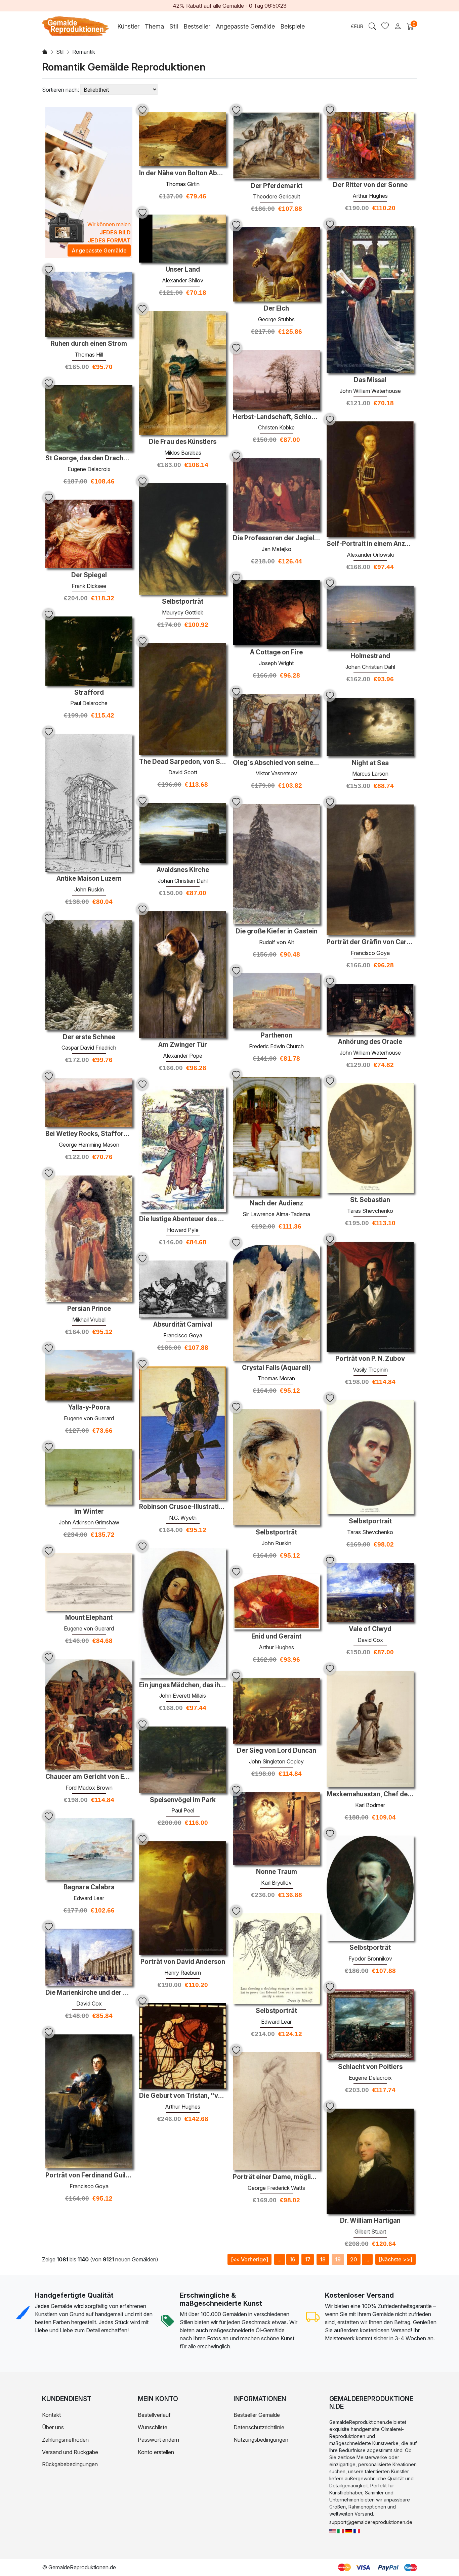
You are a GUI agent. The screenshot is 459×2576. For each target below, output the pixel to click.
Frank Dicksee (89, 586)
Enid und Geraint (276, 1637)
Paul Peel (183, 1810)
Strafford (89, 693)
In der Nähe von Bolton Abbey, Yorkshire (183, 173)
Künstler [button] (128, 26)
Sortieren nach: (60, 90)
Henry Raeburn (183, 1973)
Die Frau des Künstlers (183, 442)
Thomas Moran (276, 1378)
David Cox (370, 1640)
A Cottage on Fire (276, 652)
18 (323, 2259)
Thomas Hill (89, 355)
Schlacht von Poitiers (370, 2067)
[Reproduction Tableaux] (357, 2531)
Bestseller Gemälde (257, 2415)
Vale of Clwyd (370, 1629)
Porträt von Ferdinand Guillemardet (89, 2175)
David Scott (183, 772)
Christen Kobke (276, 427)
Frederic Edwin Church (276, 1046)
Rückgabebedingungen (70, 2464)
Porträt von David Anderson (183, 1962)
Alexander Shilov (183, 280)
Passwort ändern (158, 2440)
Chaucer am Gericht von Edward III (89, 1777)
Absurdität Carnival (183, 1325)
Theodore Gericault (277, 196)
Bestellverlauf (154, 2415)
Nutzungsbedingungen (261, 2440)
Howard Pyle (183, 1230)
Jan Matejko (277, 549)
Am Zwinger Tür (183, 1045)
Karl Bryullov (276, 1883)
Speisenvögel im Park (183, 1800)
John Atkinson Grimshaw (89, 1522)
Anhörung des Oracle (370, 1042)
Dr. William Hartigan (370, 2221)
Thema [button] (154, 26)
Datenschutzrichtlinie (259, 2427)
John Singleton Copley (276, 1761)
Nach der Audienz (276, 1203)
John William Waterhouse (370, 391)
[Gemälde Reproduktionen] (349, 2531)
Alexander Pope (183, 1056)
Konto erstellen (156, 2452)
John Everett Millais (183, 1696)
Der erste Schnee (89, 1037)
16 (293, 2259)
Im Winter (89, 1512)
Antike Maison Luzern (89, 879)
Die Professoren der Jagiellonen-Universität (276, 538)
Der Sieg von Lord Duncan (277, 1751)
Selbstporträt (183, 602)
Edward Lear (89, 1898)
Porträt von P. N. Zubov (370, 1359)
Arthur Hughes (370, 196)
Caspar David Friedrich (89, 1048)
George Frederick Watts (276, 2188)
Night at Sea (370, 763)
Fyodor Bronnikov (370, 1959)
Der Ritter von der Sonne (370, 185)
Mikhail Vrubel (89, 1320)
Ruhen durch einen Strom (89, 344)
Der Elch (276, 309)
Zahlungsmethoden (65, 2440)
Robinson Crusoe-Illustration (183, 1507)
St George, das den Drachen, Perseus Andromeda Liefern (89, 458)
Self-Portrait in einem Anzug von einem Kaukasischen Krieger (370, 544)
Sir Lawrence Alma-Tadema (276, 1214)
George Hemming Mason (89, 1145)
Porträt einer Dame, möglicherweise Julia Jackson (276, 2177)
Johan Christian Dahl (370, 667)
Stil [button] (174, 26)
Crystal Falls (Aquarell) (276, 1368)
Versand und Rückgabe (70, 2452)
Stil (60, 52)
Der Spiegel (89, 575)
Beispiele (293, 26)
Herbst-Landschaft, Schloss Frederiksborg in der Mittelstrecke (276, 417)
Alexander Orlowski (370, 555)
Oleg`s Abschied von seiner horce (276, 763)
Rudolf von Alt (277, 942)
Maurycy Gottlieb (183, 612)
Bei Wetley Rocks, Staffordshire (89, 1134)
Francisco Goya (370, 953)
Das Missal (370, 380)
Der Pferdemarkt (277, 186)
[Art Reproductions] (333, 2531)
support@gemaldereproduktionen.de (371, 2522)
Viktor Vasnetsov (276, 773)
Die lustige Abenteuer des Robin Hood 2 (183, 1219)
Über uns (53, 2427)
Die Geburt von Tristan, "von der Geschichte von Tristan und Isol (183, 2096)
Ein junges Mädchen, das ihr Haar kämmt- (183, 1685)
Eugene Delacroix (89, 469)
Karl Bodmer (370, 1805)
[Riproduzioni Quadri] (341, 2531)
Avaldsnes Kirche (183, 870)
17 (308, 2259)
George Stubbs (276, 319)
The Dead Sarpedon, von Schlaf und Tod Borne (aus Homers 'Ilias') (183, 762)
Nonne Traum (277, 1872)
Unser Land (183, 270)
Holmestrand (370, 656)
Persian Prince (89, 1309)
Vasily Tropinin (370, 1370)
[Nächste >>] (395, 2259)
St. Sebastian (370, 1200)
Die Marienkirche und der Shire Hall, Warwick (89, 1993)
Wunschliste (153, 2427)
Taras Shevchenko (370, 1211)
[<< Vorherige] (249, 2259)
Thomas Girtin (183, 184)
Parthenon (277, 1036)
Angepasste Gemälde (245, 26)
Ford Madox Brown (89, 1788)
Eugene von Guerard (89, 1418)
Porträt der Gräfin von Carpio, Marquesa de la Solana (370, 942)
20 (354, 2259)
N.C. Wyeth (183, 1518)
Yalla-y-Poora (89, 1408)
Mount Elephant (89, 1618)
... (280, 2259)
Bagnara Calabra (89, 1887)
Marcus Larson (370, 774)
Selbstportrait (370, 1521)
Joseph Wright (276, 663)
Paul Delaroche (89, 703)
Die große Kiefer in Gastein (277, 931)
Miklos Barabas (183, 453)
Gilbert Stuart (370, 2232)
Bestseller (197, 26)
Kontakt (51, 2415)
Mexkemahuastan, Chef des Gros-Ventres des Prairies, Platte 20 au (370, 1794)
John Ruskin (89, 889)
